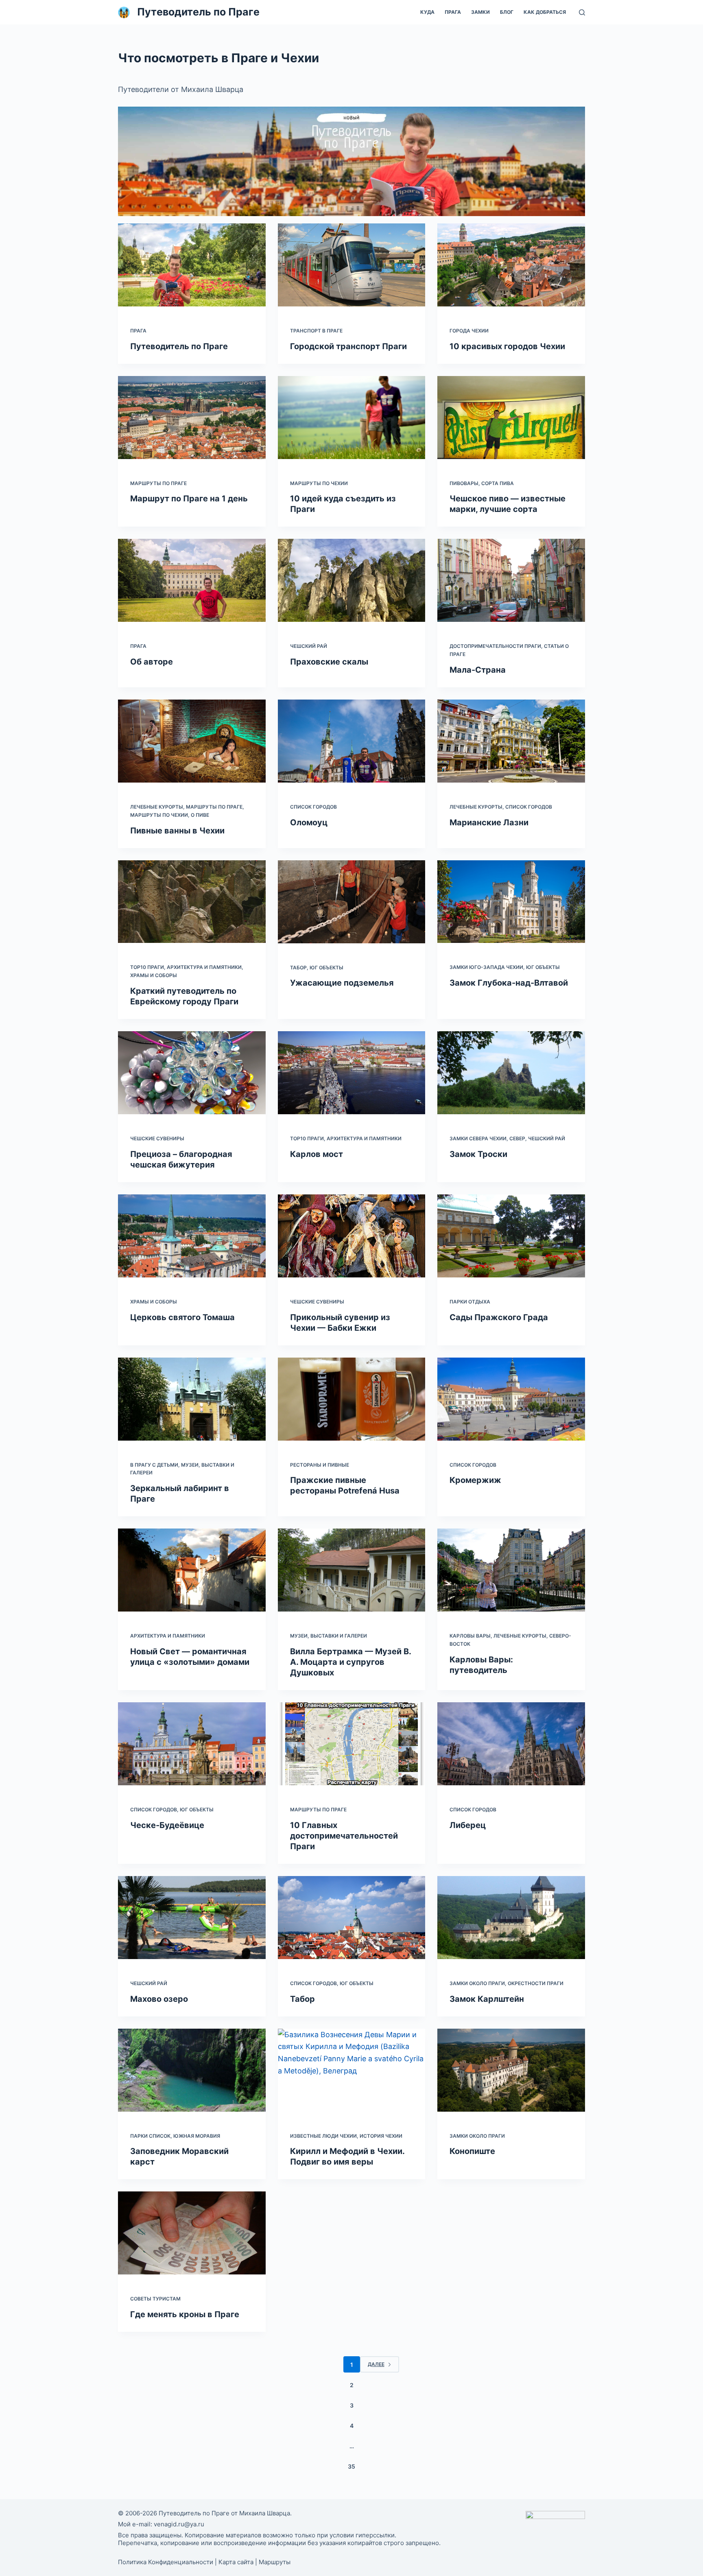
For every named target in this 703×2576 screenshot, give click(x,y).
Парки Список (150, 2136)
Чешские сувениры (157, 1138)
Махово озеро (159, 1999)
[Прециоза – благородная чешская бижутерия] (192, 1073)
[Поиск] (582, 12)
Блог (507, 12)
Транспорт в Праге (316, 331)
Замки (480, 12)
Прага (453, 12)
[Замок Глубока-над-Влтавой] (511, 902)
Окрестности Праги (536, 1983)
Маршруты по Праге (158, 483)
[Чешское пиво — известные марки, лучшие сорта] (511, 418)
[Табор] (352, 1918)
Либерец (468, 1825)
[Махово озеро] (192, 1918)
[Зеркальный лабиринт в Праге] (192, 1399)
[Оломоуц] (352, 741)
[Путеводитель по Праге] (192, 265)
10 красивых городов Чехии (507, 346)
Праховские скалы (329, 662)
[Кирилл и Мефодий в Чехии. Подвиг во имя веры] (352, 2070)
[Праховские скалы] (352, 580)
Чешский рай (309, 646)
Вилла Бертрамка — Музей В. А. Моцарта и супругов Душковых (350, 1662)
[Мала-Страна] (511, 580)
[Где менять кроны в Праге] (192, 2233)
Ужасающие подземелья (342, 983)
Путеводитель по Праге (198, 12)
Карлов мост (317, 1154)
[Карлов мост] (352, 1073)
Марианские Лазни (489, 822)
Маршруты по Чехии (319, 483)
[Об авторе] (192, 580)
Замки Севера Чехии (478, 1138)
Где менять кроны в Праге (185, 2314)
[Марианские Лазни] (511, 741)
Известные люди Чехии (323, 2136)
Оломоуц (309, 822)
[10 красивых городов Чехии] (511, 265)
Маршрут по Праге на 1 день (189, 499)
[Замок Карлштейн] (511, 1918)
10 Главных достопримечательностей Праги (344, 1836)
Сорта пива (498, 483)
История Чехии (381, 2136)
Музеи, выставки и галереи (329, 1636)
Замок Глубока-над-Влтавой (509, 983)
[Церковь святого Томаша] (192, 1236)
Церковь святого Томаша (182, 1317)
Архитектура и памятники (204, 967)
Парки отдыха (470, 1302)
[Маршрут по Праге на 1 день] (192, 418)
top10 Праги (147, 967)
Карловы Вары (470, 1636)
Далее (376, 2364)
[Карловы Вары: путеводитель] (511, 1570)
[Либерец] (511, 1744)
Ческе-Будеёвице (167, 1825)
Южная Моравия (197, 2136)
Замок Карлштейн (487, 1999)
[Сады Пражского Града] (511, 1236)
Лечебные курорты (157, 807)
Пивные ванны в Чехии (177, 831)
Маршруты (275, 2562)
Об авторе (152, 662)
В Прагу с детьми (154, 1465)
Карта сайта (236, 2562)
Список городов (313, 807)
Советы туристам (155, 2299)
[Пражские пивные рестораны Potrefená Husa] (352, 1399)
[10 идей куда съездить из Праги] (352, 418)
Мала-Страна (478, 670)
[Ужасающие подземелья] (352, 902)
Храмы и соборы (154, 975)
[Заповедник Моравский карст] (192, 2070)
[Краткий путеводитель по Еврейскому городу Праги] (192, 902)
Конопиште (472, 2151)
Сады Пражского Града (499, 1317)
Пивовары (464, 483)
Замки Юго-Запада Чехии (486, 967)
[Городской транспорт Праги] (352, 265)
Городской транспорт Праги (348, 346)
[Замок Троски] (511, 1073)
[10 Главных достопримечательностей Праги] (352, 1744)
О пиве (200, 815)
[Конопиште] (511, 2070)
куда (427, 12)
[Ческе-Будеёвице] (192, 1744)
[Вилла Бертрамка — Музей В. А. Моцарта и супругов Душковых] (352, 1570)
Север (517, 1138)
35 (351, 2466)
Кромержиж (475, 1480)
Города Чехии (469, 331)
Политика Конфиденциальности (166, 2562)
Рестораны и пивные (320, 1465)
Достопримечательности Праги (495, 646)
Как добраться (545, 12)
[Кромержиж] (511, 1399)
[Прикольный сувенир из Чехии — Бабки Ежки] (352, 1236)
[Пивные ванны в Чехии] (192, 741)
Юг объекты (326, 968)
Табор (298, 968)
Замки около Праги (477, 1983)
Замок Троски (478, 1154)
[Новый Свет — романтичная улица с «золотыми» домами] (192, 1570)
